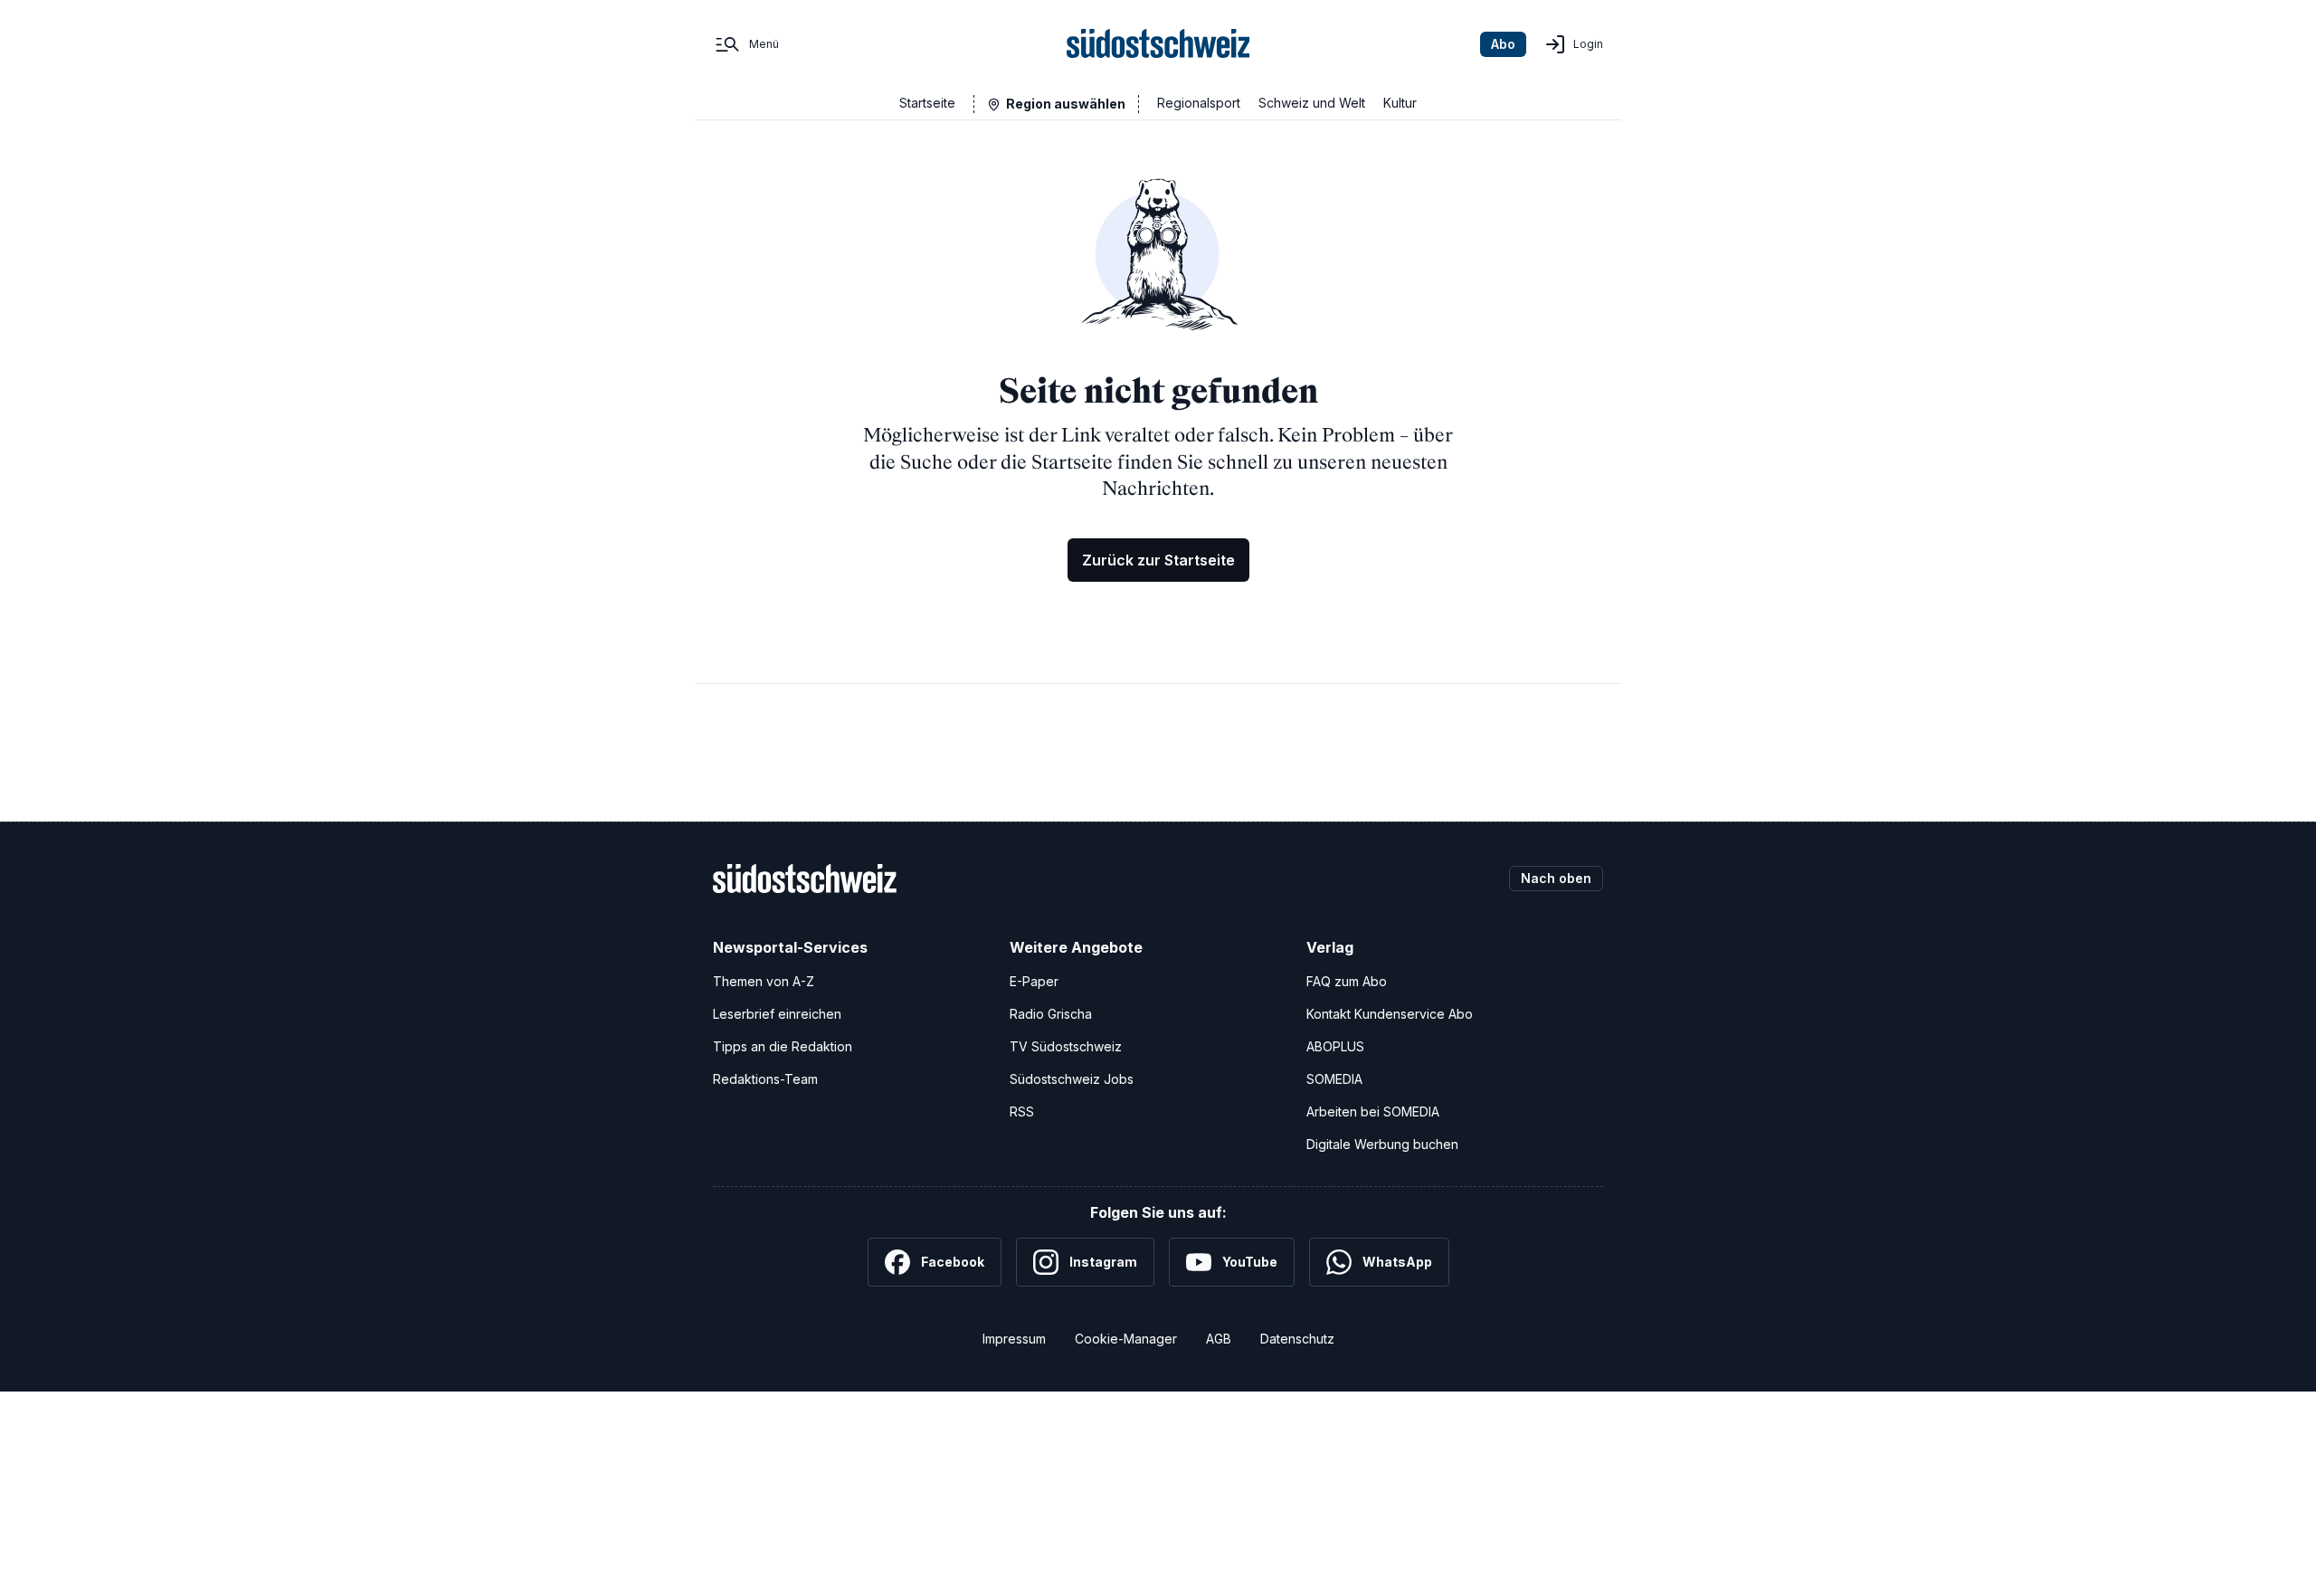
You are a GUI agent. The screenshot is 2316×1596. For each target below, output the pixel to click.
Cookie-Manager (1126, 1339)
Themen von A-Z (764, 981)
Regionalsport (1199, 103)
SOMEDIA (1334, 1079)
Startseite (927, 103)
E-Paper (1034, 981)
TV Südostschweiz (1066, 1046)
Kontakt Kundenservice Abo (1390, 1014)
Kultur (1400, 103)
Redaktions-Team (765, 1079)
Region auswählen (1066, 104)
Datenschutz (1297, 1339)
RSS (1022, 1111)
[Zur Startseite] (1158, 44)
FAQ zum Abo (1347, 981)
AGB (1219, 1339)
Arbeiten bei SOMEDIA (1373, 1111)
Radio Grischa (1051, 1014)
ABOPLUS (1335, 1046)
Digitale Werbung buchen (1382, 1144)
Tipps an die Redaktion (783, 1046)
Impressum (1014, 1339)
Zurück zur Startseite (1158, 560)
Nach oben (1556, 878)
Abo (1503, 44)
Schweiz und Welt (1312, 103)
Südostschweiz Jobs (1072, 1079)
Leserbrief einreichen (777, 1014)
